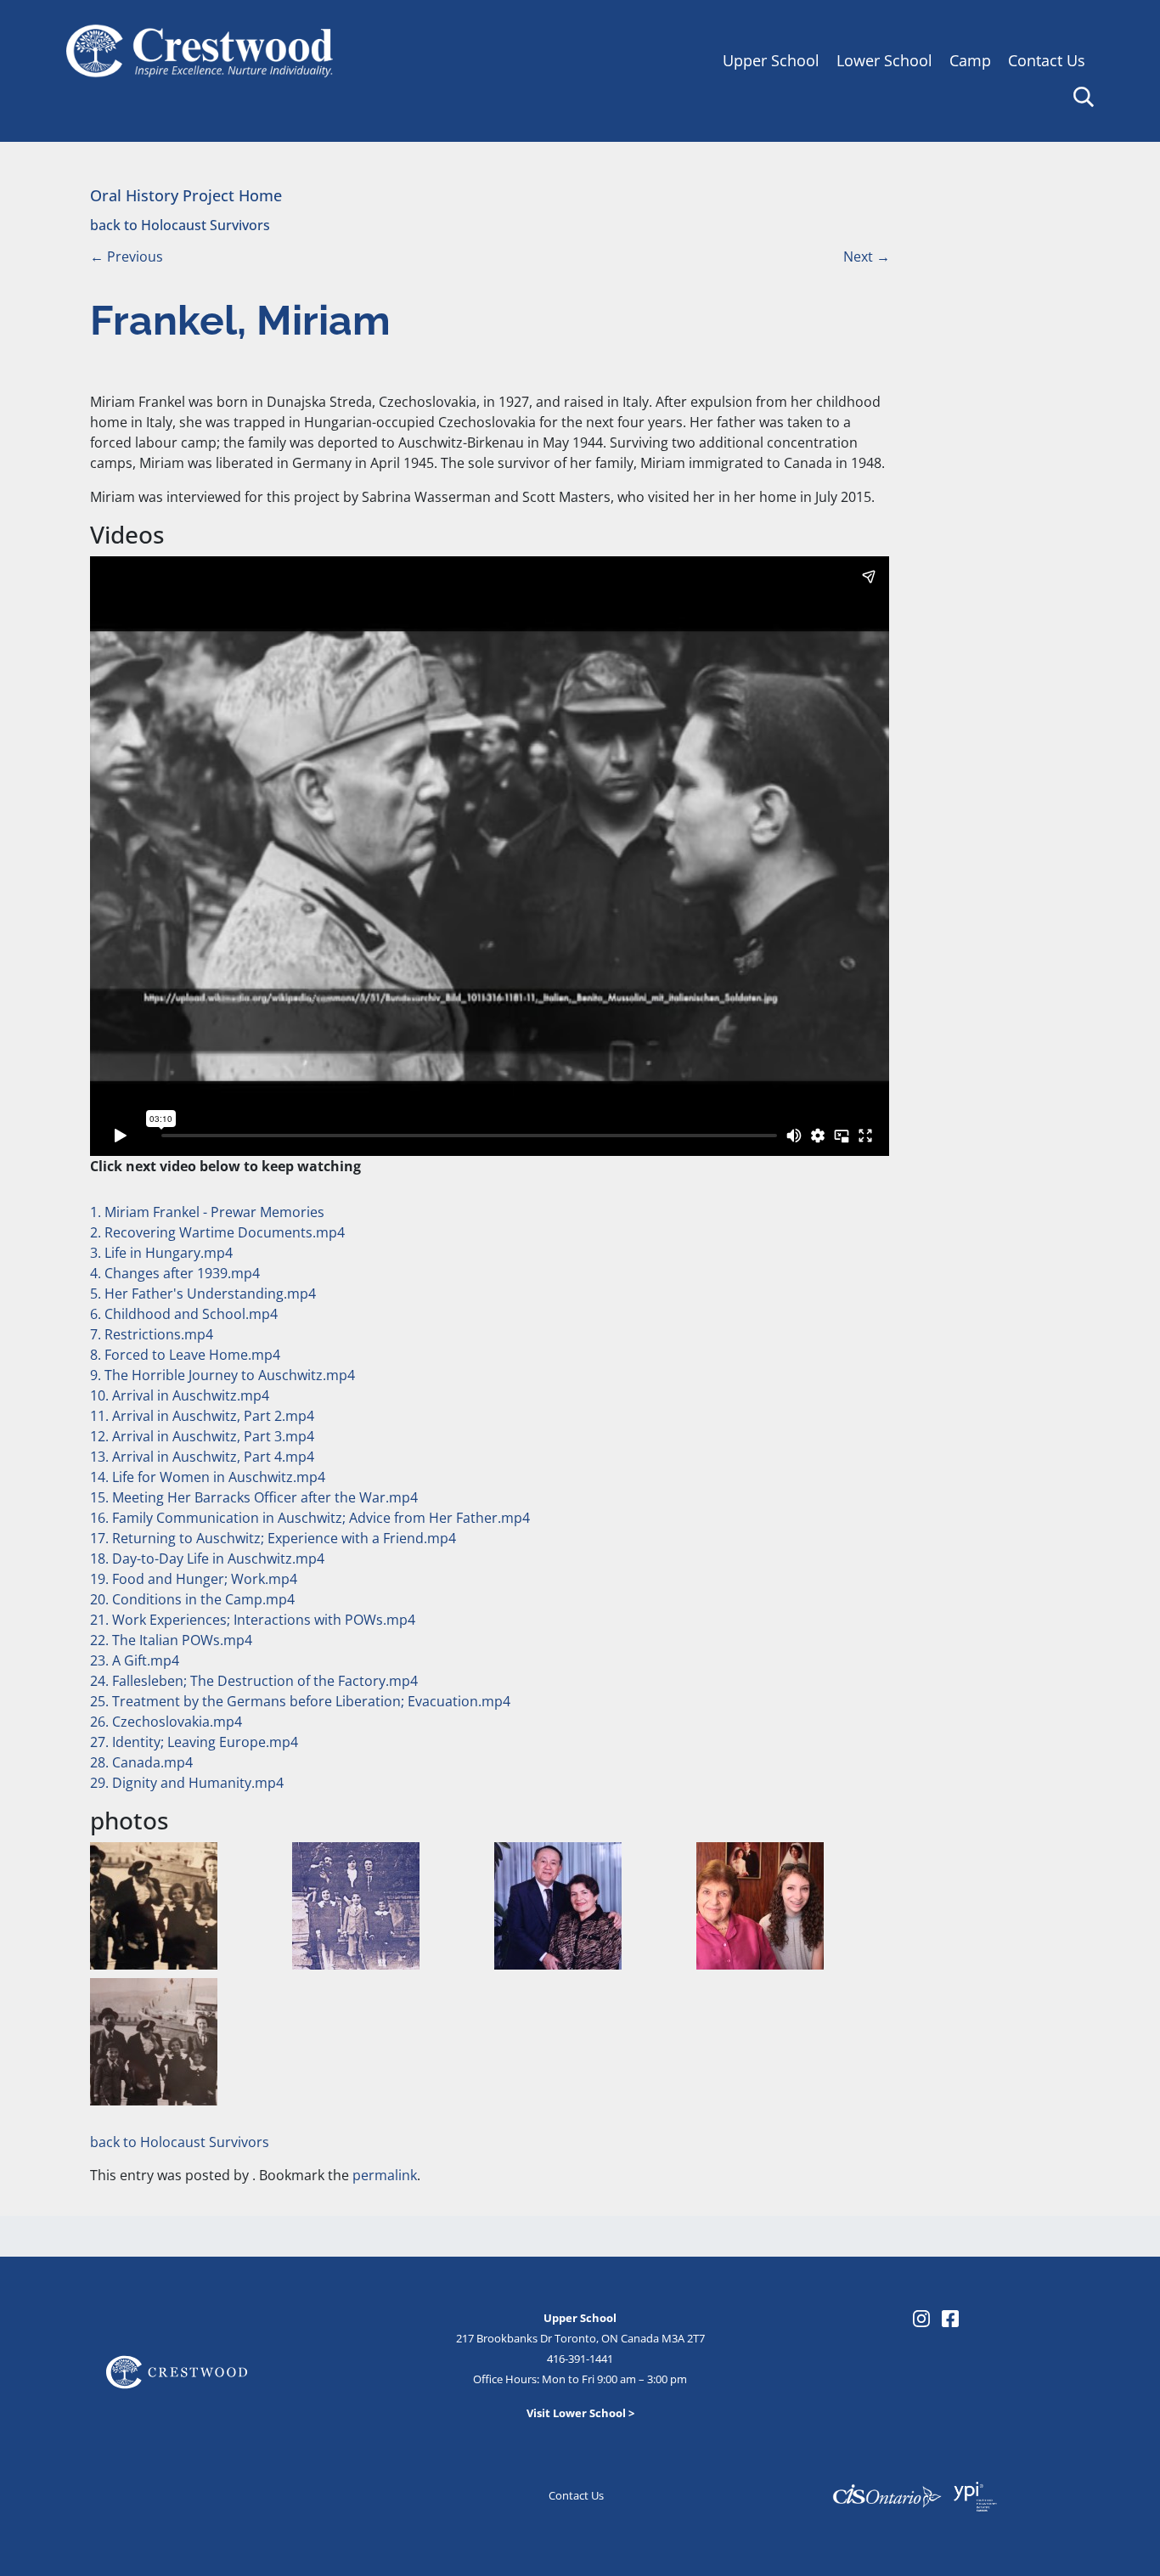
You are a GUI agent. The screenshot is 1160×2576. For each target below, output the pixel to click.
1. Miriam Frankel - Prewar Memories (207, 1212)
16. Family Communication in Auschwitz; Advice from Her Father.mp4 (310, 1518)
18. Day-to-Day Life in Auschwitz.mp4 (207, 1559)
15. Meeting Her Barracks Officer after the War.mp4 (254, 1497)
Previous (127, 256)
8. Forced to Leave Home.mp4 (185, 1355)
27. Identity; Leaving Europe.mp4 (194, 1742)
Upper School (771, 60)
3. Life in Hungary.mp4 (161, 1253)
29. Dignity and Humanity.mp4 (187, 1783)
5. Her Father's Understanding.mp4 (203, 1294)
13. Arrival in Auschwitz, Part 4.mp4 (202, 1457)
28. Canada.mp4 (141, 1762)
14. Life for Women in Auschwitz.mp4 (208, 1477)
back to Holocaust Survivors (180, 225)
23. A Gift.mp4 (135, 1660)
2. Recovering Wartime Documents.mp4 (217, 1232)
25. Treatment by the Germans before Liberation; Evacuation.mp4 (300, 1701)
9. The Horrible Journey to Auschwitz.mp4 (222, 1375)
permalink (385, 2175)
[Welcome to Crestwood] (200, 49)
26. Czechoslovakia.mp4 (166, 1722)
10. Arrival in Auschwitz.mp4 (180, 1395)
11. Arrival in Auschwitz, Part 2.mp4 (202, 1416)
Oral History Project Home (186, 195)
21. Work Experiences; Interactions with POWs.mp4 (253, 1620)
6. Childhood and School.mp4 (184, 1314)
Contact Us (1047, 60)
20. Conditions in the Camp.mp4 (192, 1599)
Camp (970, 60)
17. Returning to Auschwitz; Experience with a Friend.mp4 (273, 1538)
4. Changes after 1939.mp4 (175, 1273)
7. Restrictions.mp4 (152, 1334)
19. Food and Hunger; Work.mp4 (194, 1579)
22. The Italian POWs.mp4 (171, 1640)
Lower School (884, 60)
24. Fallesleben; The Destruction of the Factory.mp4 (254, 1681)
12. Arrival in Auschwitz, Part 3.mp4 (202, 1436)
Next (867, 256)
